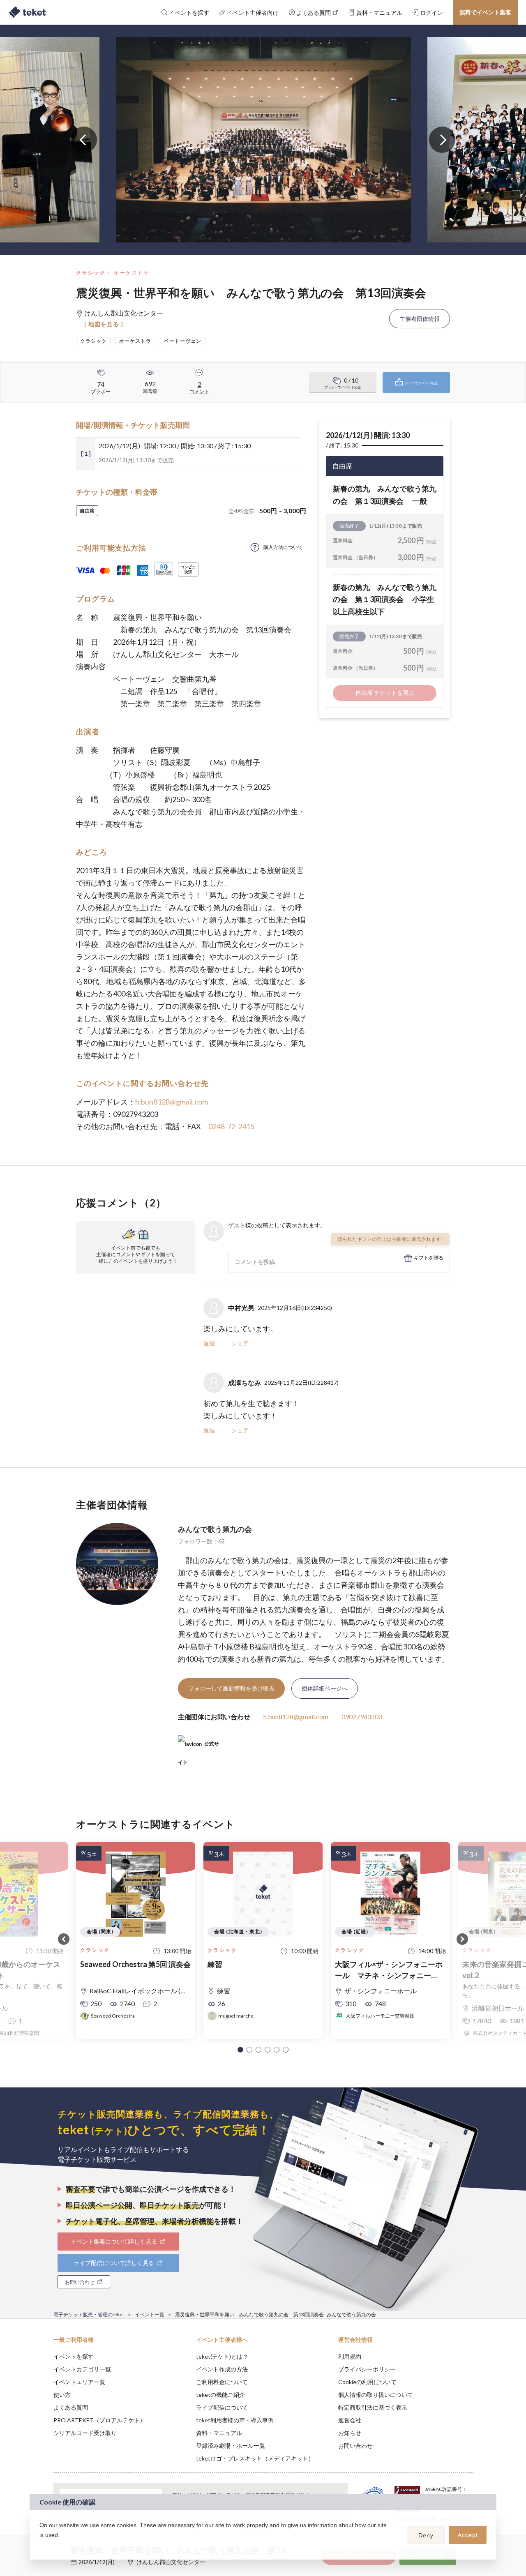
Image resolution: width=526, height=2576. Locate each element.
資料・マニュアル (219, 2433)
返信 (209, 1343)
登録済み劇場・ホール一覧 (231, 2446)
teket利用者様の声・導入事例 (235, 2420)
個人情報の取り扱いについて (376, 2395)
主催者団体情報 (420, 319)
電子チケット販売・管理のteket (89, 2314)
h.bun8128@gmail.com (172, 1102)
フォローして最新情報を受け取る (231, 1688)
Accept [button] (468, 2535)
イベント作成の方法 (222, 2369)
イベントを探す (74, 2356)
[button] (240, 2050)
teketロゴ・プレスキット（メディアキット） (255, 2458)
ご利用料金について (222, 2382)
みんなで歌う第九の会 (215, 1529)
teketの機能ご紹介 (220, 2395)
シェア (240, 1343)
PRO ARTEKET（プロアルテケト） (99, 2420)
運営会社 (350, 2420)
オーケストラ (131, 273)
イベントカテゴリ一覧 (82, 2369)
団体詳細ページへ (325, 1688)
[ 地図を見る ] (104, 324)
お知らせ (350, 2433)
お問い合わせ (355, 2446)
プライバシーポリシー (367, 2369)
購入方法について (283, 547)
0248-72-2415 (231, 1126)
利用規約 (350, 2356)
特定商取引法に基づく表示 (373, 2407)
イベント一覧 (150, 2314)
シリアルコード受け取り (85, 2433)
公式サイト (198, 1747)
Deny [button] (426, 2535)
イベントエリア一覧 (79, 2382)
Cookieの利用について (367, 2382)
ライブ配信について (222, 2407)
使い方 (62, 2395)
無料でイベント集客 (485, 12)
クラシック (91, 273)
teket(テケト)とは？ (222, 2356)
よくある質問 (71, 2407)
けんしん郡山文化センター (171, 2562)
